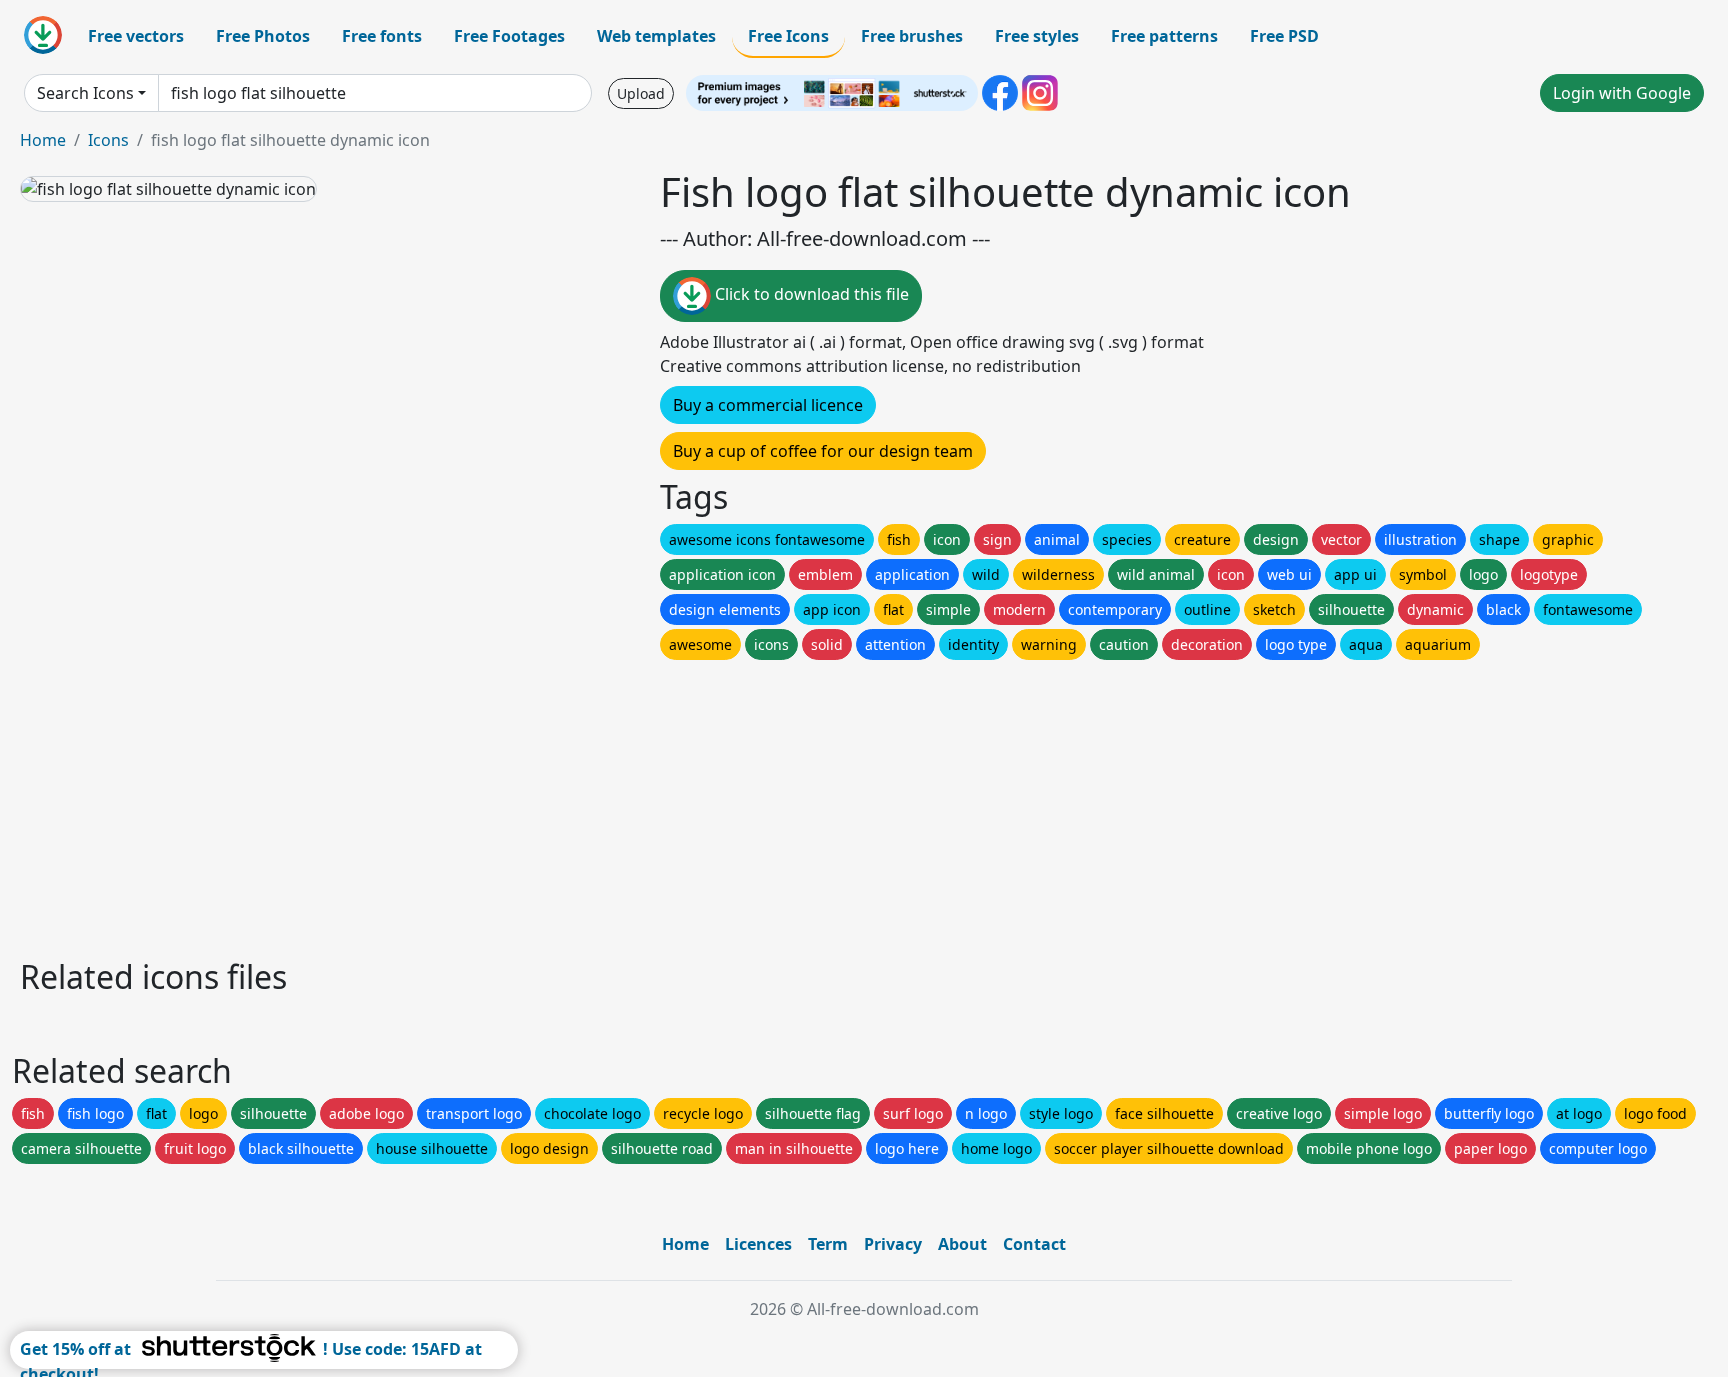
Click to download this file (810, 294)
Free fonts (382, 36)
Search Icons (85, 93)
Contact (1034, 1244)
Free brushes (912, 36)
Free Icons (788, 36)
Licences (758, 1244)
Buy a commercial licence (768, 405)
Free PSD (1284, 36)
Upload (641, 93)
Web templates (656, 36)
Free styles (1037, 36)
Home (43, 140)
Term (828, 1244)
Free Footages (509, 36)
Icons (108, 140)
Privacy (893, 1244)
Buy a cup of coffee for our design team (823, 451)
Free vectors (136, 36)
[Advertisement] (618, 804)
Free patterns (1164, 36)
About (962, 1244)
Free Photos (263, 36)
